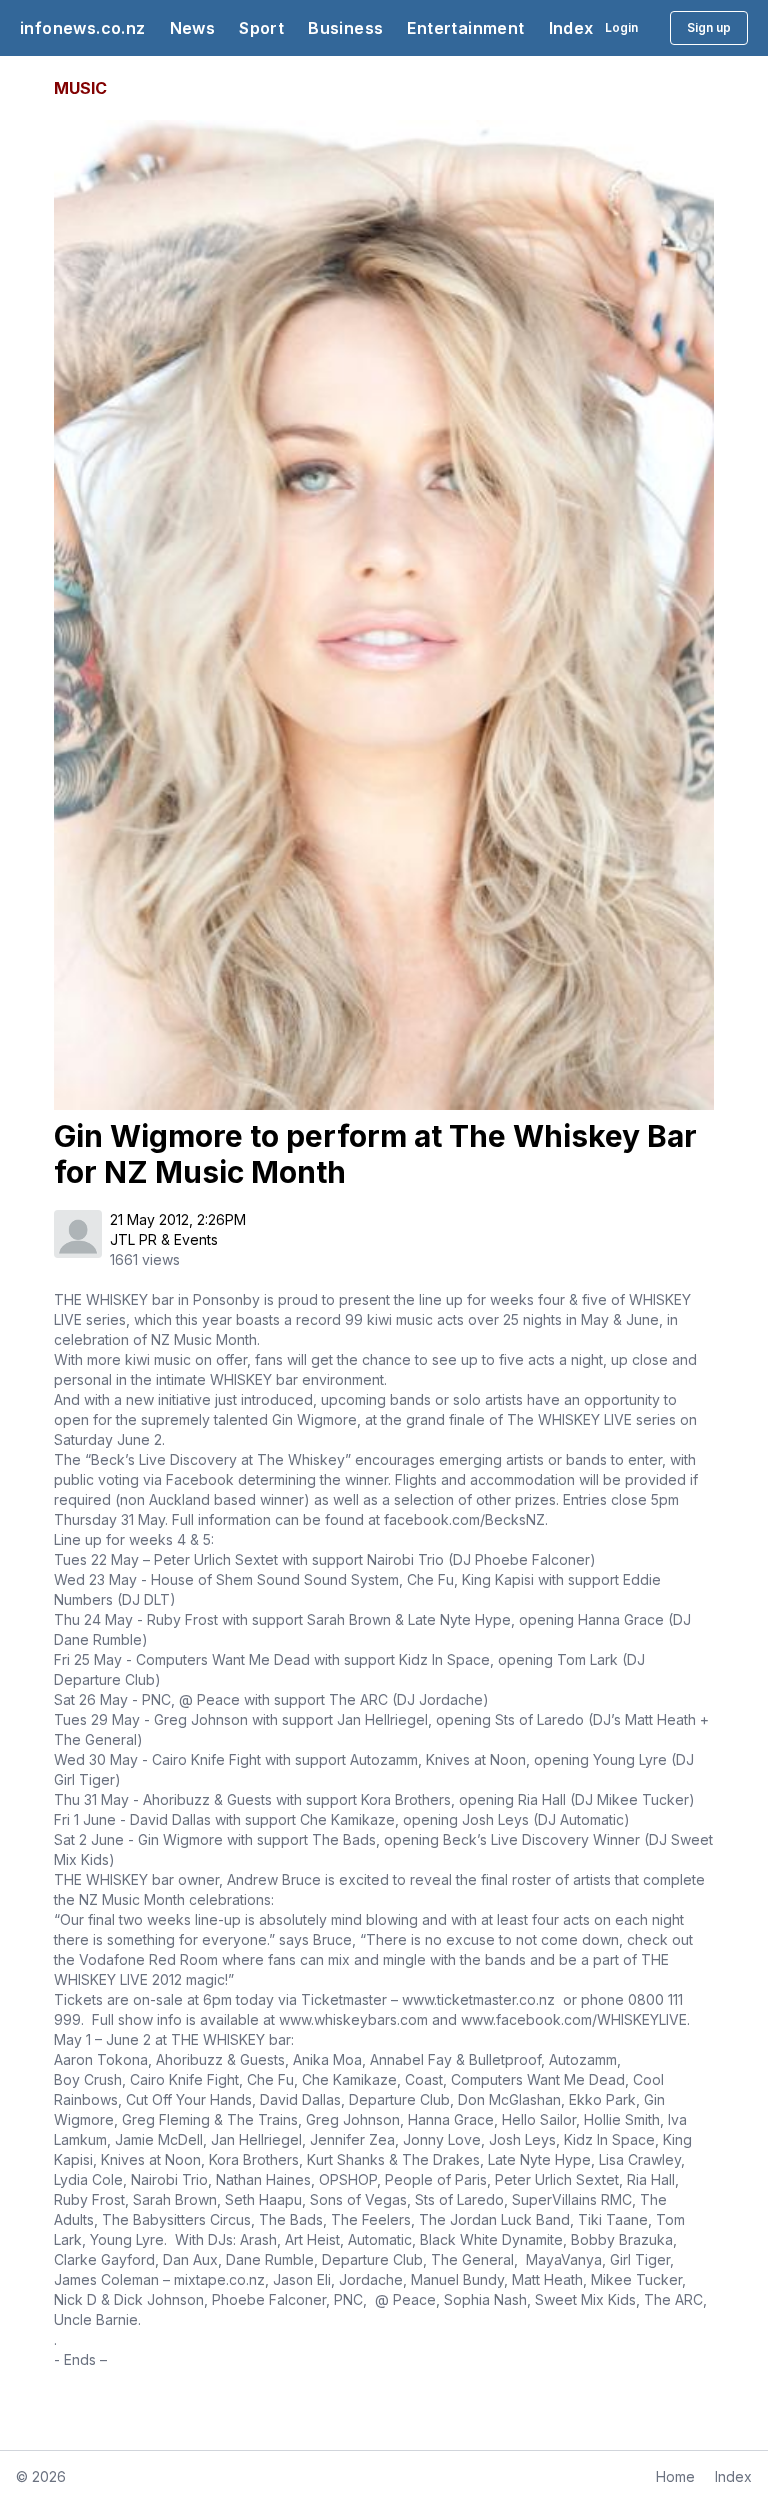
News (193, 28)
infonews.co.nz (83, 28)
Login (621, 27)
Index (571, 28)
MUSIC (80, 88)
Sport (261, 28)
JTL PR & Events (164, 1239)
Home (675, 2476)
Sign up (709, 27)
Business (345, 28)
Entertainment (465, 28)
